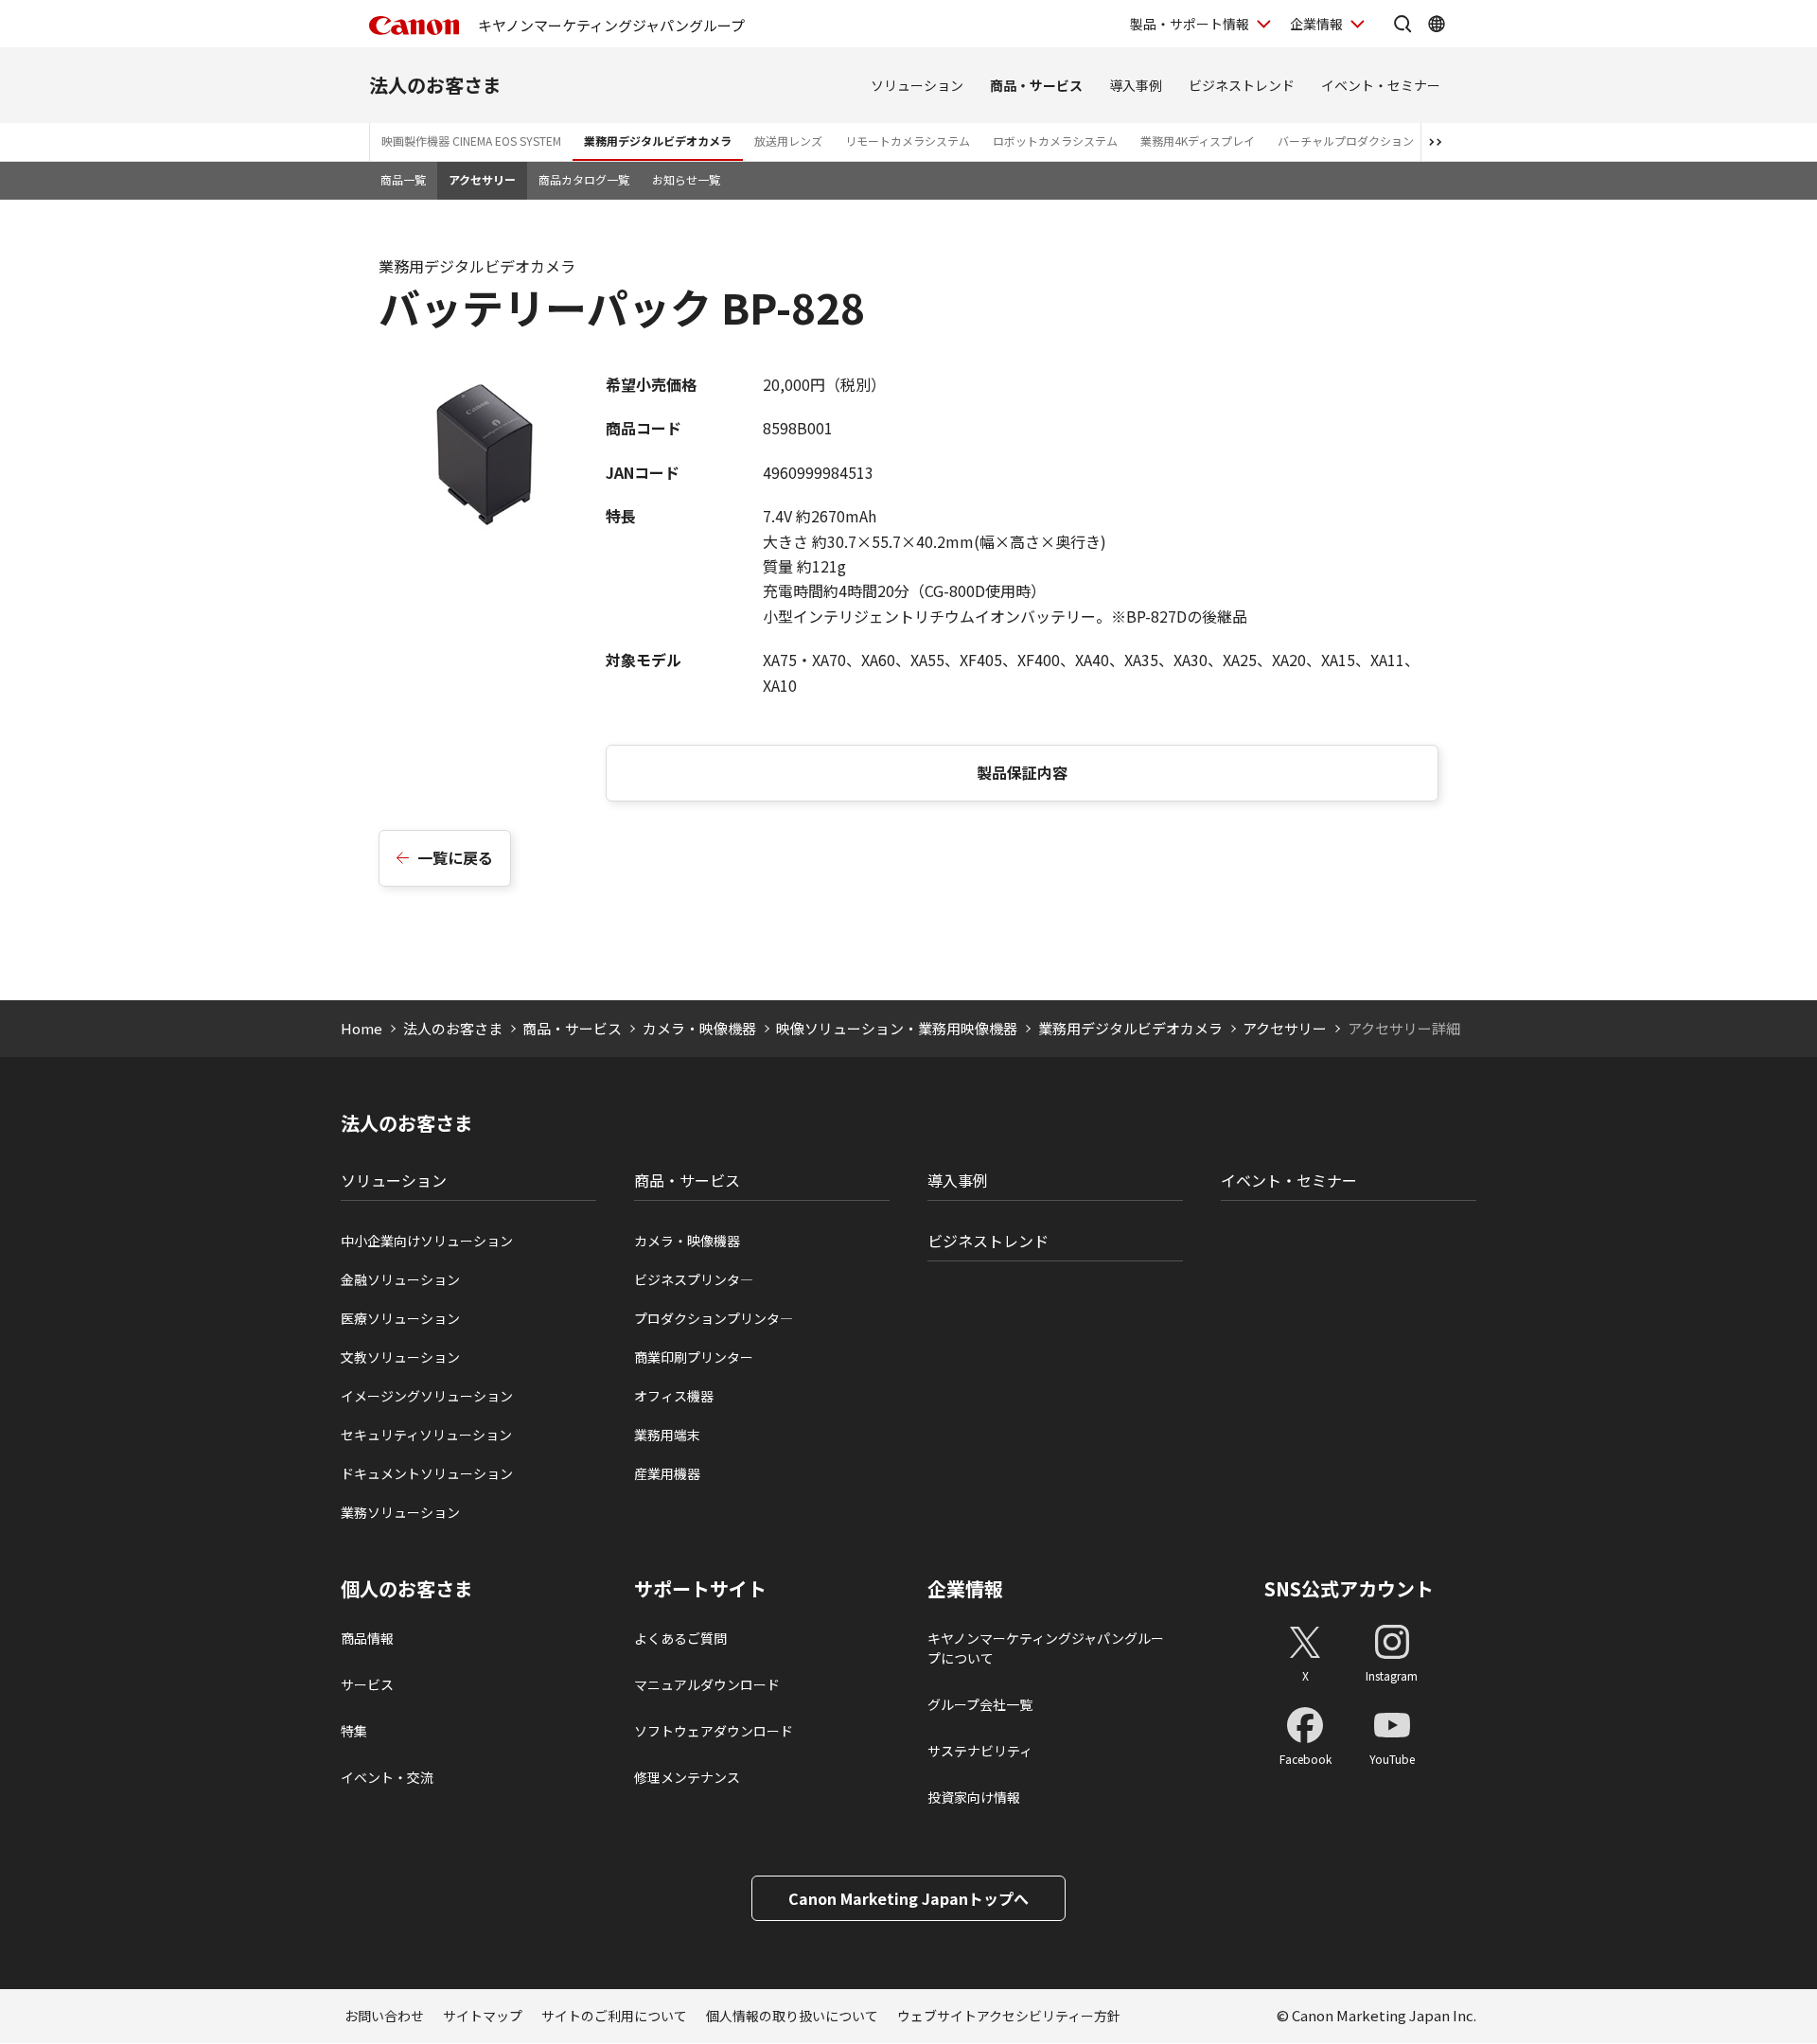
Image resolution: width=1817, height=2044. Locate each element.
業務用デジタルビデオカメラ (658, 141)
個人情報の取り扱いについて (792, 2016)
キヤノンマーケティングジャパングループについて (1046, 1648)
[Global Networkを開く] (1437, 24)
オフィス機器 (674, 1396)
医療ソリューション (400, 1318)
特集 (354, 1731)
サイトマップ (483, 2016)
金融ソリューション (400, 1279)
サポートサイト (700, 1589)
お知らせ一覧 (686, 179)
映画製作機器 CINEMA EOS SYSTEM (471, 141)
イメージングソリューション (427, 1396)
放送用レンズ (788, 141)
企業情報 (1316, 24)
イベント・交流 (387, 1777)
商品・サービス (1036, 85)
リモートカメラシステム (908, 141)
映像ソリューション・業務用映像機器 (897, 1028)
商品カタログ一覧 (584, 179)
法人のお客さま (435, 85)
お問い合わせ (384, 2016)
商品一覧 (403, 179)
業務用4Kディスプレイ (1198, 141)
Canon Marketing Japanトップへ (908, 1898)
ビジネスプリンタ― (694, 1279)
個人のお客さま (407, 1589)
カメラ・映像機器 (699, 1028)
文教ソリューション (400, 1357)
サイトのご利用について (614, 2016)
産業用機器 (667, 1473)
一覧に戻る (455, 857)
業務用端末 (667, 1435)
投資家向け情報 (974, 1797)
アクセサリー (482, 179)
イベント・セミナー (1381, 85)
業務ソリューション (400, 1512)
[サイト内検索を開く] (1402, 24)
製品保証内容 (1022, 772)
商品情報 (367, 1638)
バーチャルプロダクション (1346, 141)
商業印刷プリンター (694, 1357)
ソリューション (917, 85)
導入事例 (1136, 85)
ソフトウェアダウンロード (714, 1731)
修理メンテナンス (687, 1777)
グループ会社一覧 (980, 1704)
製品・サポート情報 (1190, 24)
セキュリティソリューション (426, 1435)
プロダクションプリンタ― (714, 1318)
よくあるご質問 (680, 1638)
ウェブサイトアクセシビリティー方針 (1009, 2016)
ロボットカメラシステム (1055, 141)
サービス (367, 1684)
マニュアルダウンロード (707, 1684)
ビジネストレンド (1242, 85)
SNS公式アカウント (1349, 1588)
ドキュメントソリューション (427, 1473)
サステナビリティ (980, 1751)
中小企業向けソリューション (427, 1241)
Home (362, 1028)
